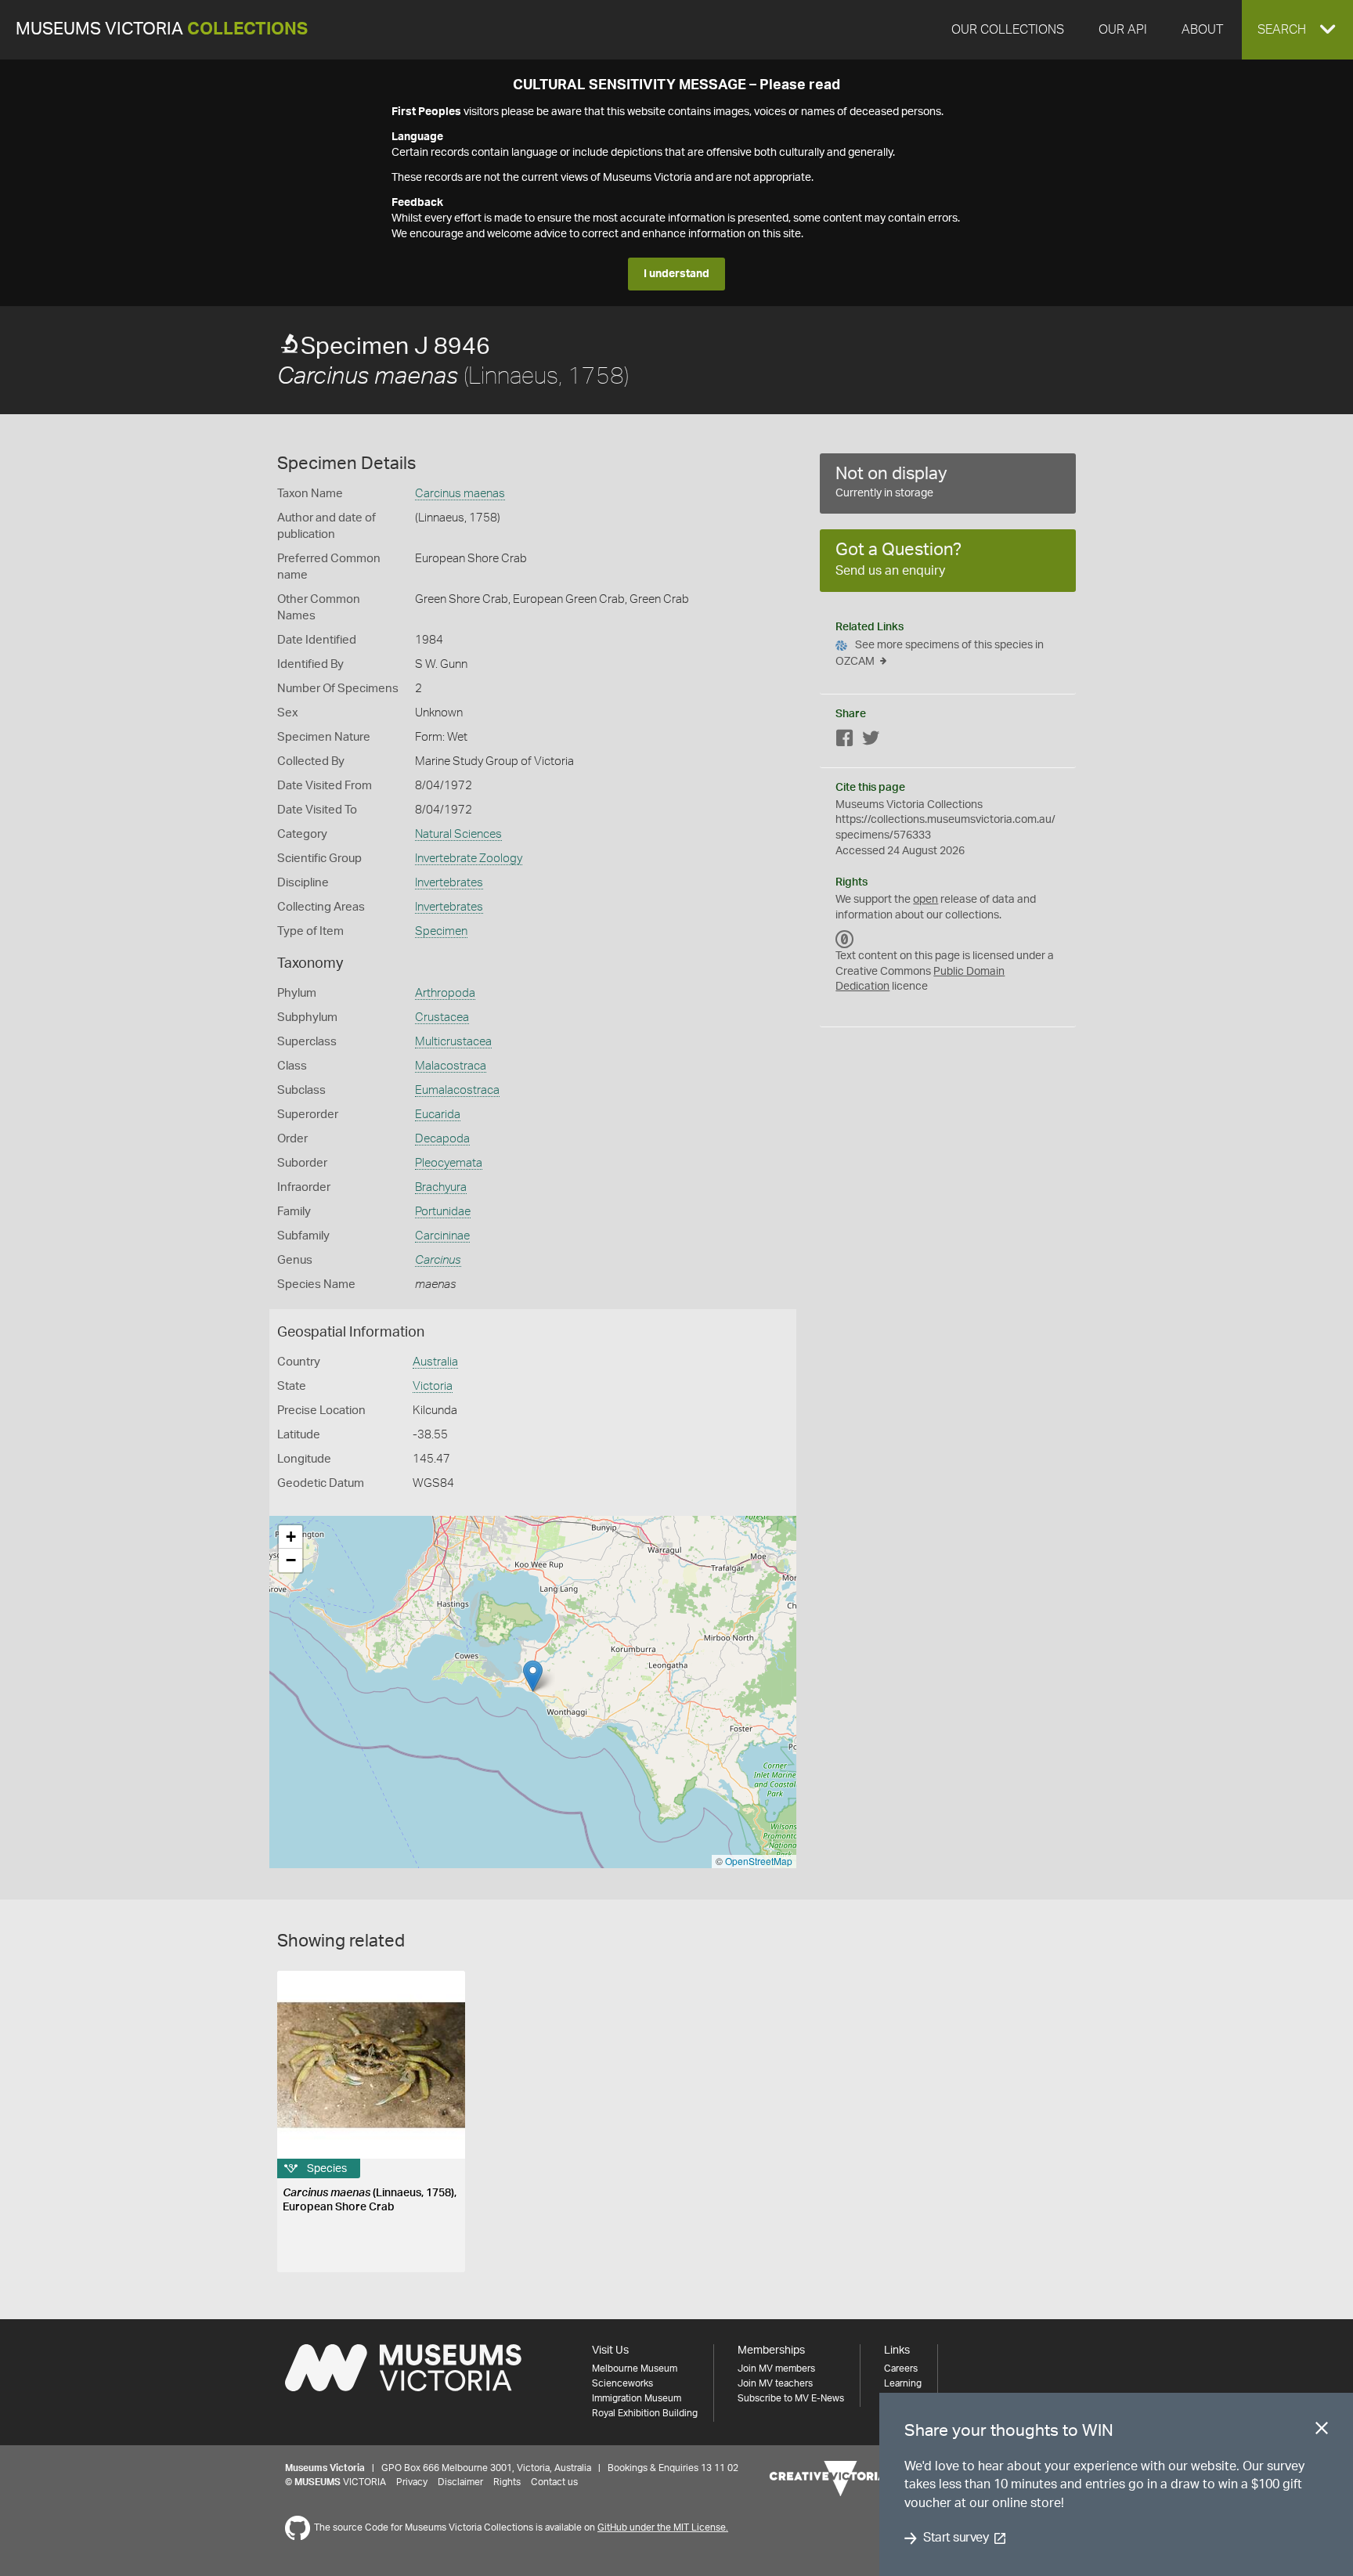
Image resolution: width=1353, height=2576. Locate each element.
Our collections (1008, 30)
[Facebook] (845, 741)
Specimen (441, 931)
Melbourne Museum (635, 2369)
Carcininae (442, 1236)
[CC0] (845, 939)
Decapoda (442, 1139)
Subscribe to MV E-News (791, 2398)
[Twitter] (871, 741)
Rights (507, 2482)
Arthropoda (445, 993)
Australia (435, 1362)
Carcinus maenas (460, 494)
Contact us (554, 2482)
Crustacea (442, 1017)
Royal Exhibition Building (645, 2413)
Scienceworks (622, 2383)
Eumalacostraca (457, 1090)
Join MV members (776, 2369)
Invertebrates (449, 883)
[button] (1297, 30)
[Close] (1322, 2431)
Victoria (433, 1386)
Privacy (412, 2482)
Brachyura (441, 1187)
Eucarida (438, 1115)
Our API (1123, 30)
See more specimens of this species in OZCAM (940, 653)
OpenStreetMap (759, 1861)
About (1202, 30)
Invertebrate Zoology (469, 859)
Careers (901, 2369)
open (925, 900)
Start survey (956, 2538)
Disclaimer (460, 2482)
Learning (903, 2383)
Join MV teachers (775, 2383)
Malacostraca (451, 1066)
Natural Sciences (458, 834)
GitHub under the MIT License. (663, 2527)
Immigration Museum (637, 2398)
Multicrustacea (453, 1042)
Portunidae (443, 1212)
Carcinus (438, 1260)
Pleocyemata (449, 1163)
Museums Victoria (162, 29)
